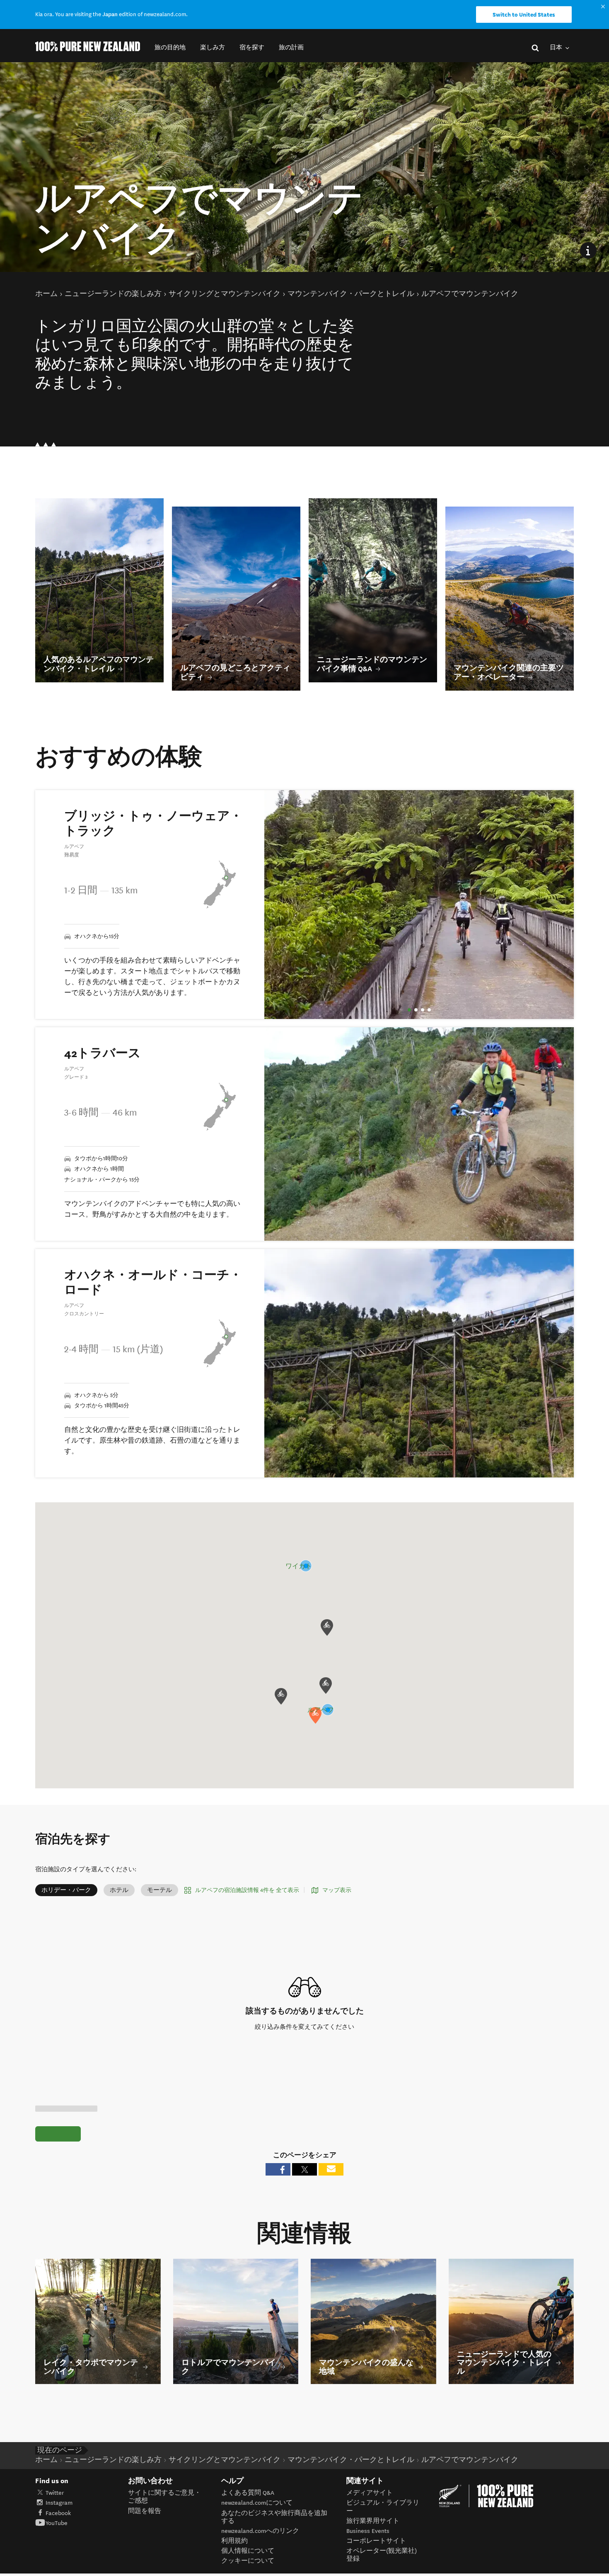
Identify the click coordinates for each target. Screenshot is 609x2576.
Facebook (58, 2513)
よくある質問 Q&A (248, 2493)
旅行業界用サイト (373, 2521)
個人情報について (248, 2551)
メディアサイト (370, 2493)
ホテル (119, 1890)
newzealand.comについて (257, 2503)
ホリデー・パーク (66, 1890)
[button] (170, 47)
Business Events (368, 2531)
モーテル (159, 1890)
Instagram (59, 2503)
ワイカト (299, 1566)
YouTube (57, 2523)
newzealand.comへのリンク (260, 2531)
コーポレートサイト (376, 2541)
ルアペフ (321, 1710)
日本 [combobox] (557, 47)
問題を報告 (145, 2511)
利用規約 (234, 2541)
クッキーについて (248, 2561)
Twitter (55, 2493)
